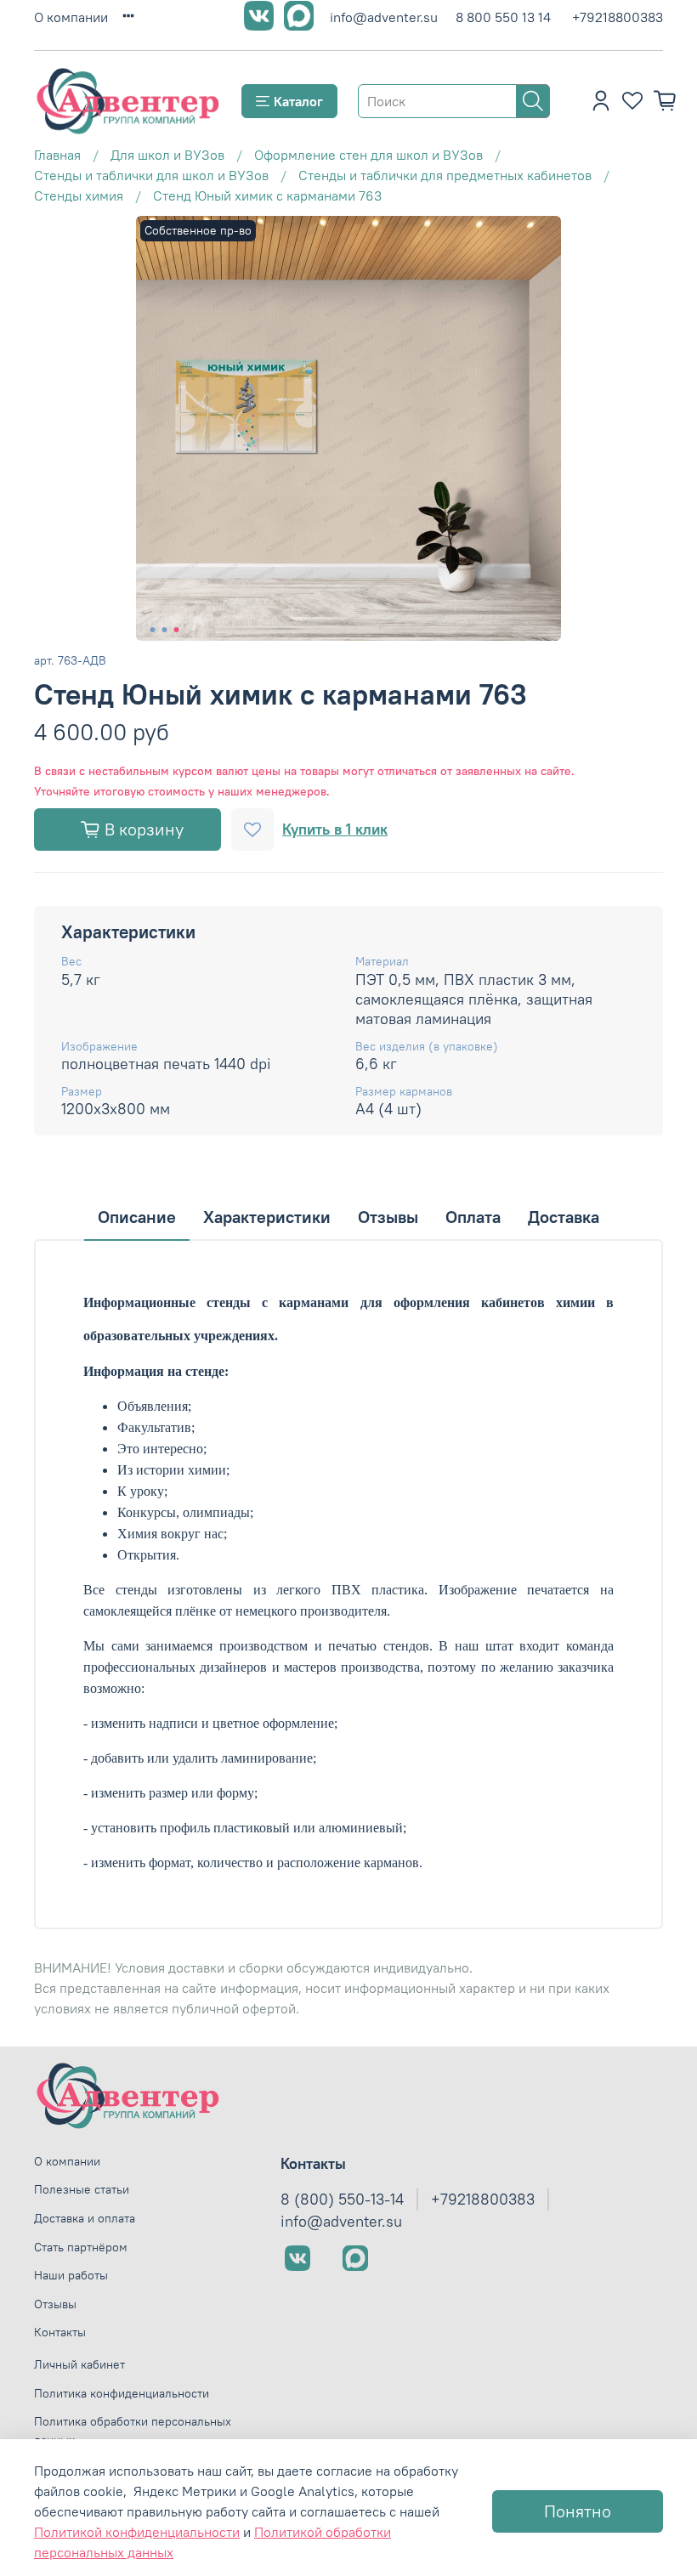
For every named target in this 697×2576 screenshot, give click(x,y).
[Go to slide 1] (153, 630)
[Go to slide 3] (177, 630)
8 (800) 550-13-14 (342, 2200)
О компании (71, 17)
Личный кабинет (79, 2364)
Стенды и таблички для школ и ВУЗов (151, 175)
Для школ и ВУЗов (167, 155)
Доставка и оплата (85, 2218)
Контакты (60, 2332)
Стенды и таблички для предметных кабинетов (445, 175)
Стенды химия (79, 195)
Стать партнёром (81, 2247)
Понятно (578, 2511)
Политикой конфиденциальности (137, 2532)
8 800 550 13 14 (503, 17)
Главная (57, 155)
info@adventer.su (384, 17)
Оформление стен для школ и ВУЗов (368, 155)
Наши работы (71, 2275)
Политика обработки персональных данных (133, 2431)
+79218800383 (618, 17)
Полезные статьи (82, 2189)
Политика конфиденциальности (122, 2393)
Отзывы (55, 2304)
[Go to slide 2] (165, 630)
